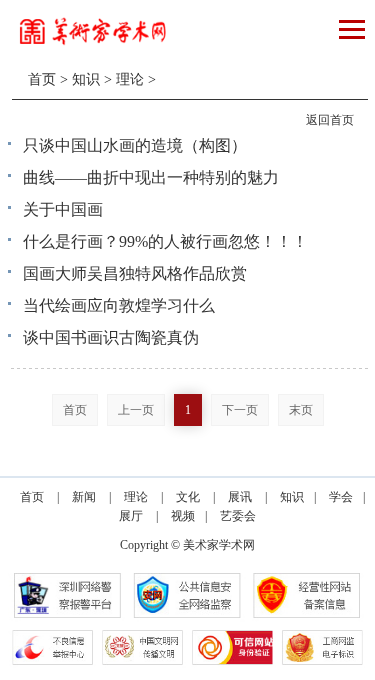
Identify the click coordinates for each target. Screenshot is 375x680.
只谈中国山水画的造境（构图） (135, 145)
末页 (301, 410)
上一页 (136, 410)
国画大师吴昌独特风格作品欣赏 (135, 273)
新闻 (84, 497)
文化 (188, 497)
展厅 (131, 516)
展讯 (240, 497)
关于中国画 (63, 209)
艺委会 (238, 516)
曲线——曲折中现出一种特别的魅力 (151, 177)
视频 (183, 516)
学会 (341, 497)
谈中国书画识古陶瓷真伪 (111, 337)
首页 (42, 79)
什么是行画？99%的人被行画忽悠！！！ (165, 241)
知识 (86, 79)
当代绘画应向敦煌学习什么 (119, 305)
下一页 (240, 410)
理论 (130, 79)
